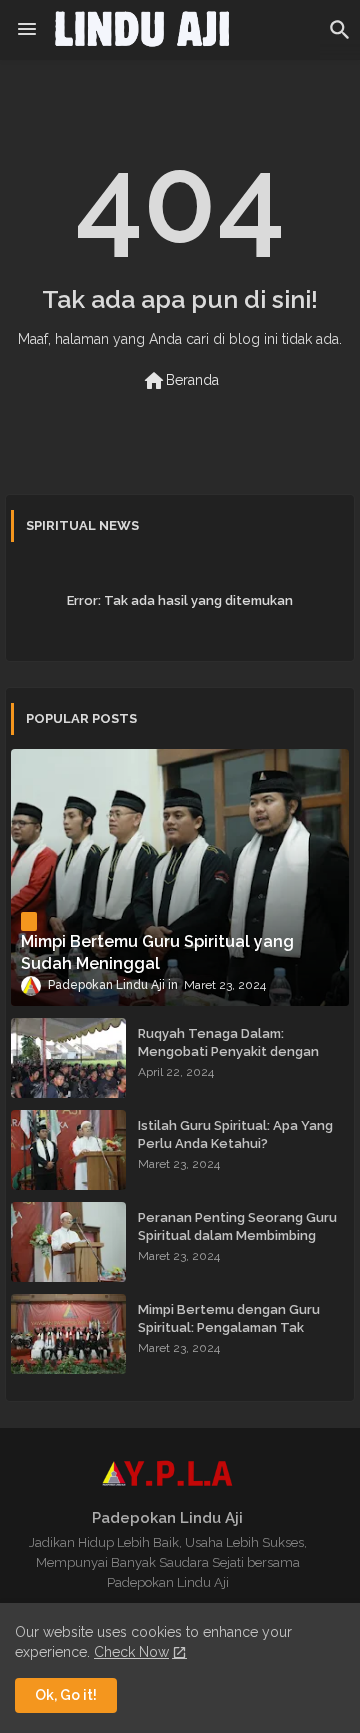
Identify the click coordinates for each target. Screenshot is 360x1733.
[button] (340, 30)
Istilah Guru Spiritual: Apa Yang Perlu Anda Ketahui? (235, 1134)
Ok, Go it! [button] (66, 1695)
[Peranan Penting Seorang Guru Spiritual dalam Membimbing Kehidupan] (68, 1242)
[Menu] (27, 30)
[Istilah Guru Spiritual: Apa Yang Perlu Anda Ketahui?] (68, 1150)
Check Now (131, 1652)
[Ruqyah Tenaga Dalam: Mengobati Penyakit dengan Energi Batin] (68, 1058)
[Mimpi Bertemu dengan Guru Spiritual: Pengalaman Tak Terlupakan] (68, 1334)
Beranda (180, 381)
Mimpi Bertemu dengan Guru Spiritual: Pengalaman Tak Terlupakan (229, 1327)
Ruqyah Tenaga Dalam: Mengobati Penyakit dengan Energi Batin (228, 1051)
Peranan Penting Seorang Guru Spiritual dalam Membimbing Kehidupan (237, 1235)
